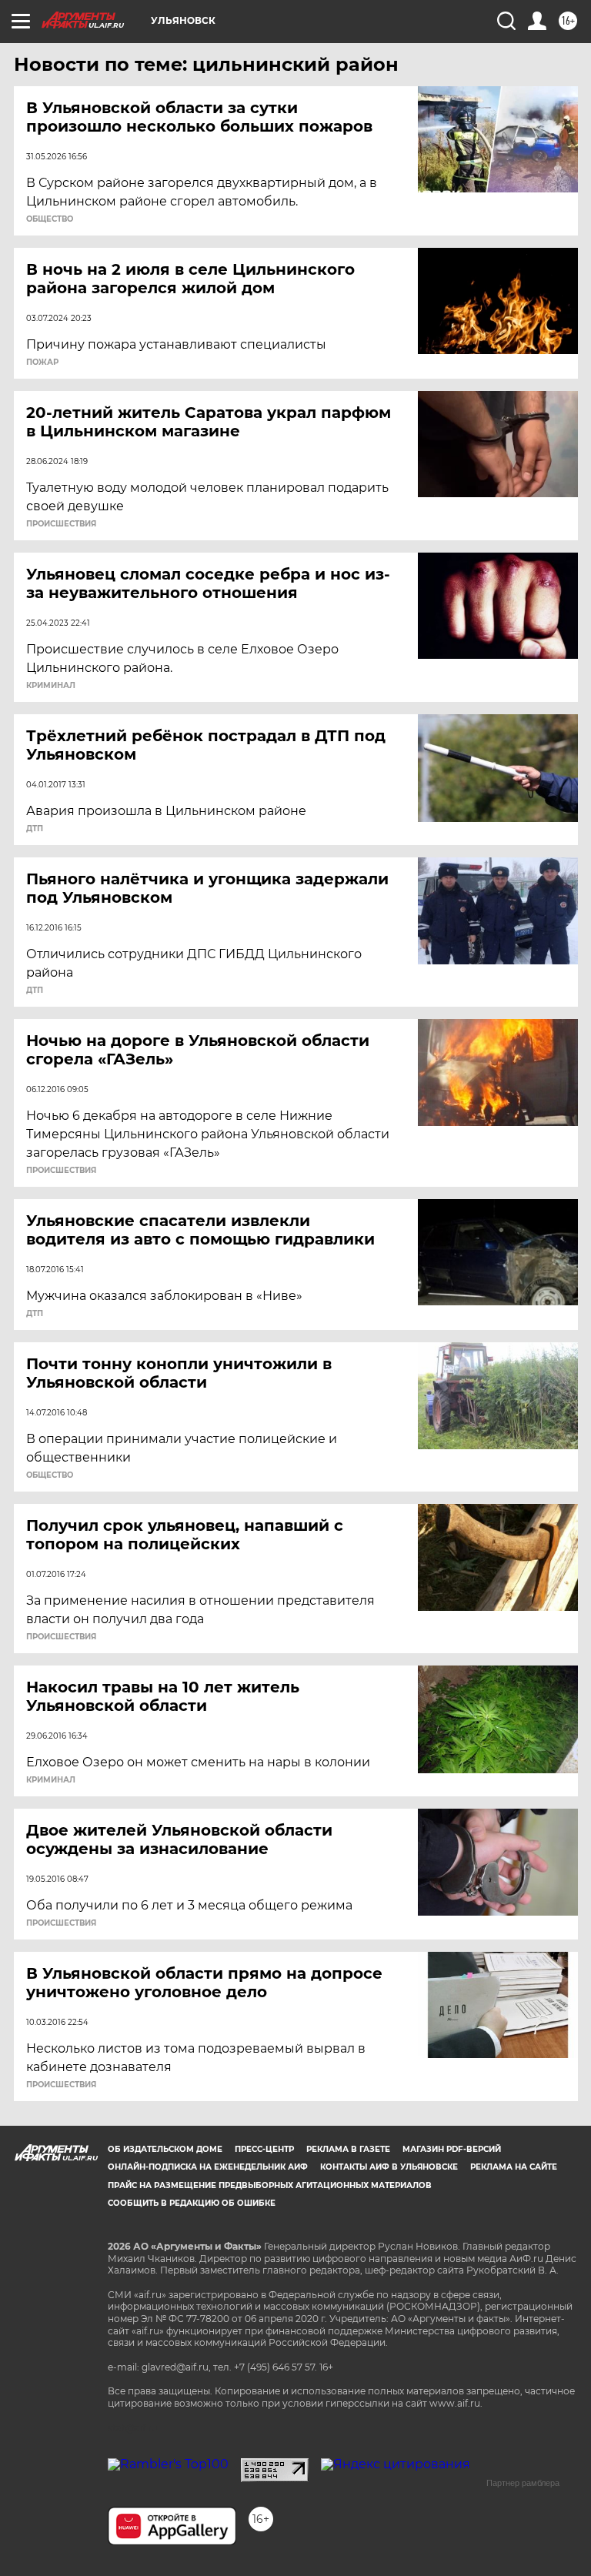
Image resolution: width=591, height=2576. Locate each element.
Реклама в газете (348, 2149)
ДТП (35, 829)
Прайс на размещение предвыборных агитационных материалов (270, 2185)
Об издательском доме (165, 2149)
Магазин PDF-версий (452, 2149)
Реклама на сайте (514, 2167)
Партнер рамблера (523, 2483)
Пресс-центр (264, 2149)
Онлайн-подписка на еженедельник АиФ (208, 2167)
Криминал (51, 686)
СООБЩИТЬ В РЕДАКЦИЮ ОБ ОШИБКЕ (192, 2203)
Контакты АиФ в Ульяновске (389, 2167)
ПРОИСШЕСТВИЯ (61, 524)
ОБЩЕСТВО (50, 219)
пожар (42, 363)
